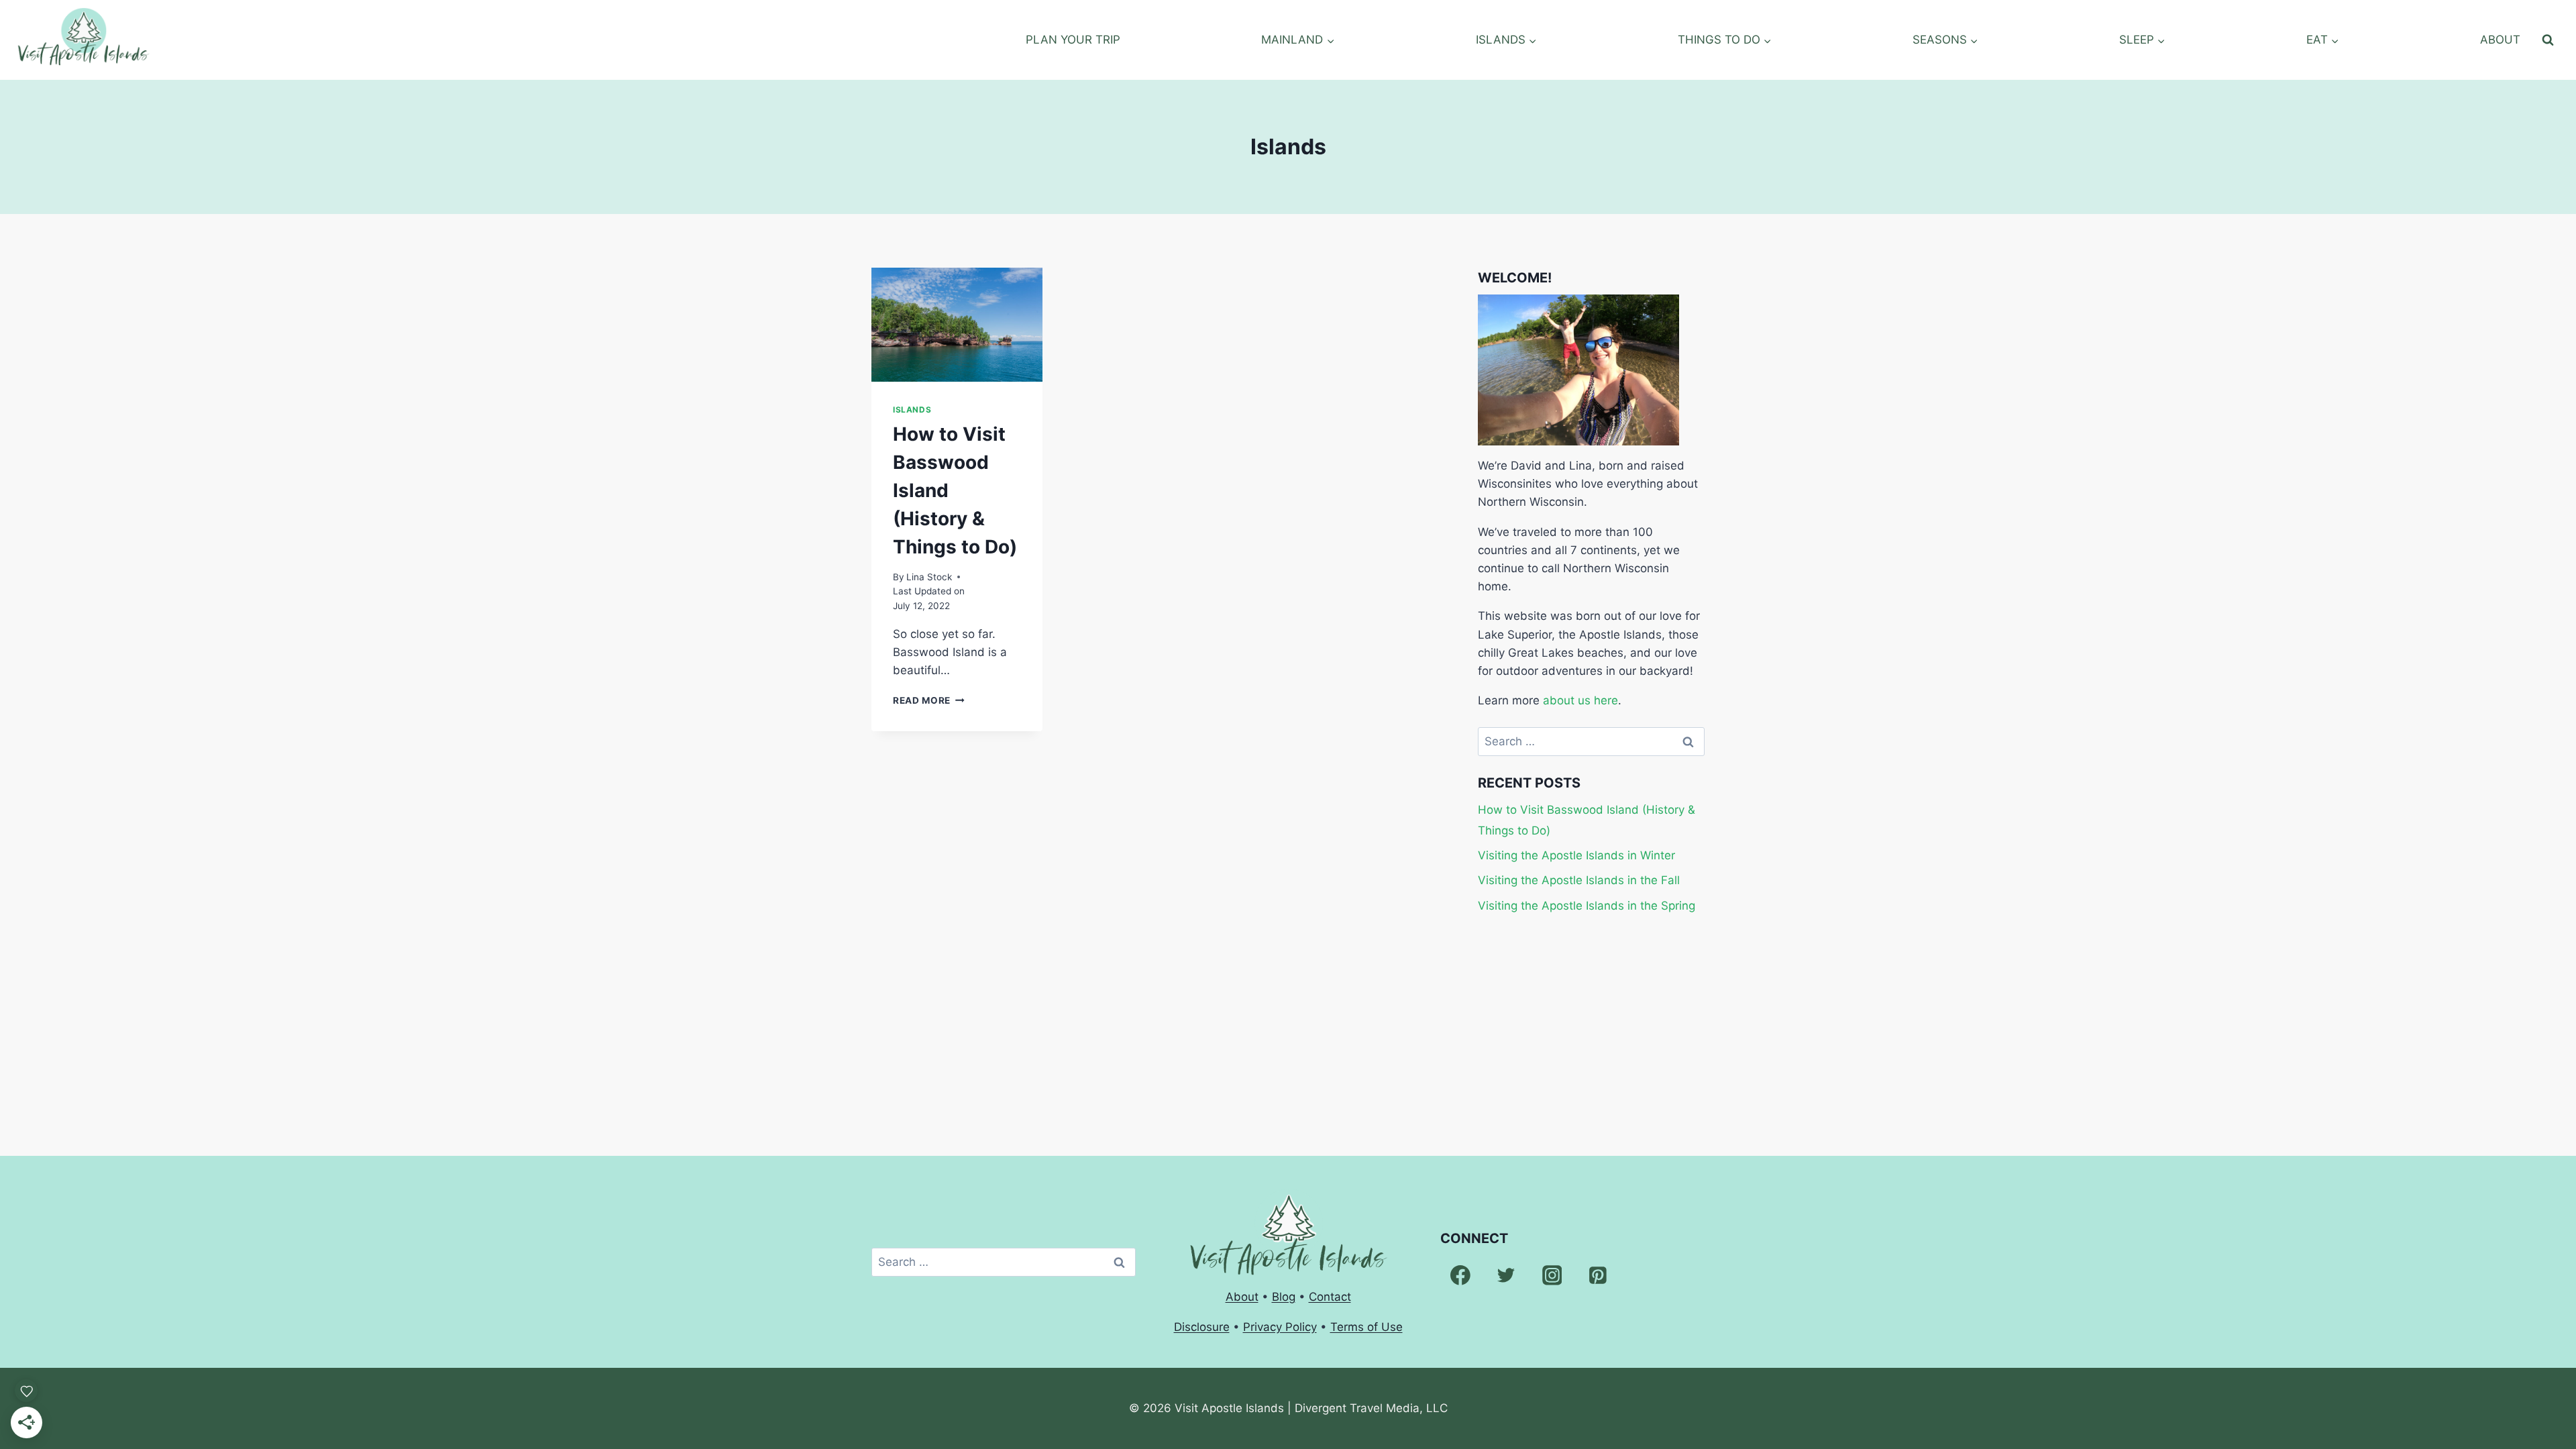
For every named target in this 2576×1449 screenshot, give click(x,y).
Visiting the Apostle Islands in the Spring (1587, 906)
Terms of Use (1366, 1327)
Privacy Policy (1280, 1327)
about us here (1580, 700)
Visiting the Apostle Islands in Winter (1576, 855)
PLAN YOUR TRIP (1073, 40)
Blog (1284, 1297)
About (1242, 1297)
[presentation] (957, 325)
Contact (1330, 1297)
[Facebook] (1460, 1275)
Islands (912, 410)
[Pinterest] (1598, 1275)
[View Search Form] (2548, 40)
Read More (929, 700)
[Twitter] (1506, 1275)
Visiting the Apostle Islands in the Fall (1579, 880)
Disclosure (1202, 1327)
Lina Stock (929, 577)
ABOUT (2500, 40)
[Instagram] (1552, 1275)
